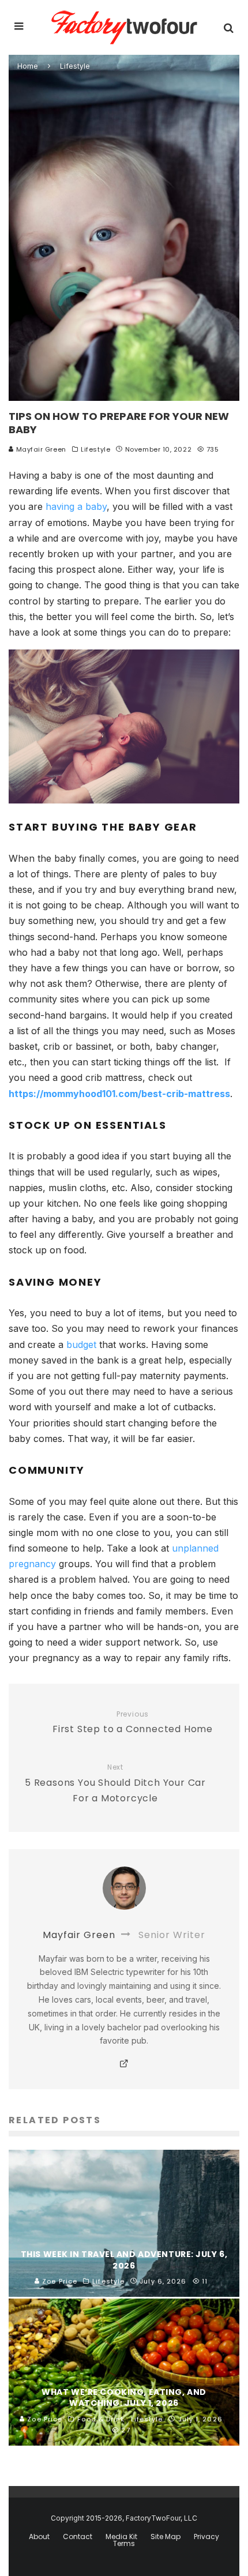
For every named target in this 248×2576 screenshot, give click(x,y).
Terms (124, 2544)
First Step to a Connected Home (133, 1723)
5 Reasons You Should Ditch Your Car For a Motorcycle (115, 1784)
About (39, 2537)
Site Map (166, 2537)
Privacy (206, 2537)
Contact (78, 2537)
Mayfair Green (40, 449)
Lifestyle (95, 449)
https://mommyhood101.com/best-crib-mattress (119, 1094)
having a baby (76, 506)
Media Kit (121, 2537)
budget (83, 1345)
